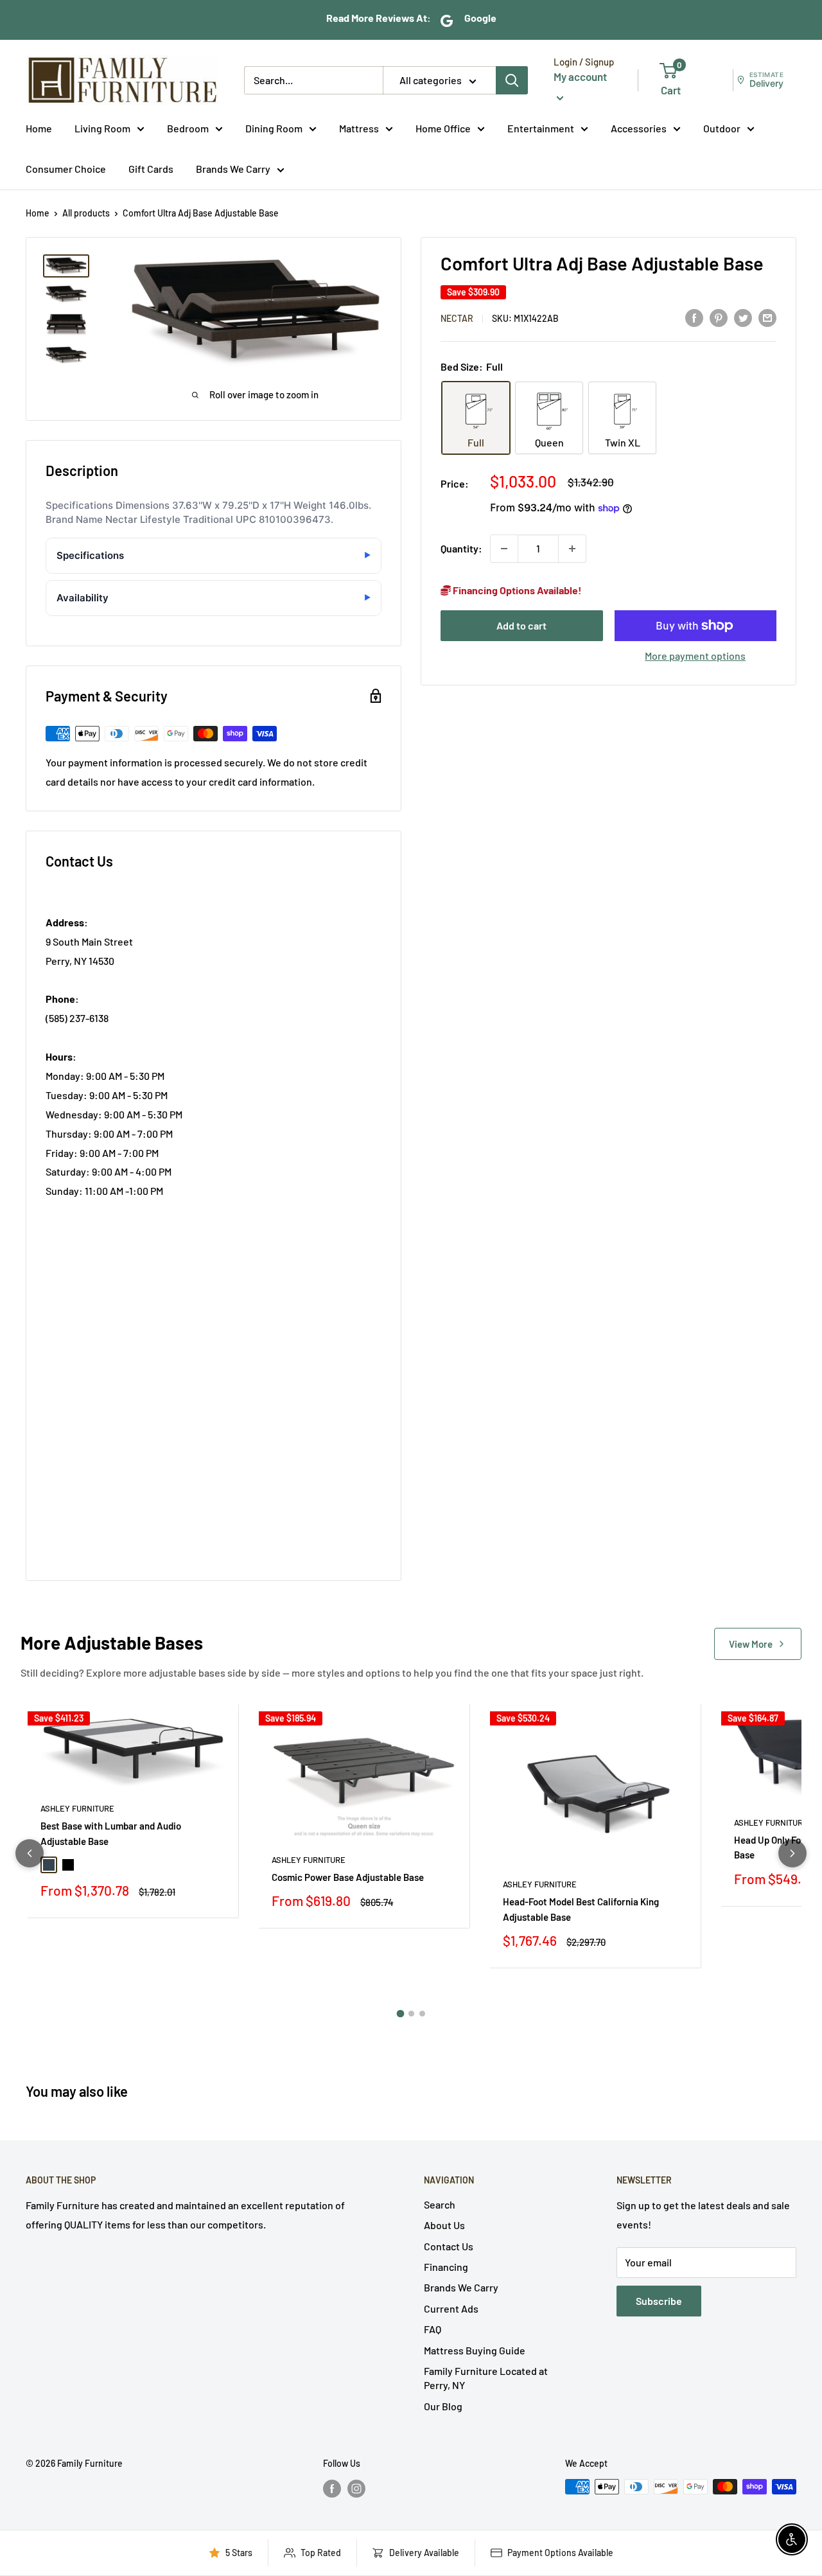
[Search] (512, 80)
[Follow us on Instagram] (356, 2488)
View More (751, 1644)
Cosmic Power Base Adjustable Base (348, 1877)
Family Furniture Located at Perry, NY (486, 2378)
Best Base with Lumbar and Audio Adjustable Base (111, 1833)
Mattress (359, 128)
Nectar (457, 318)
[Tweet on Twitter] (743, 317)
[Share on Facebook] (694, 317)
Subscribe (659, 2301)
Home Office (443, 128)
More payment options (695, 656)
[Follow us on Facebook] (332, 2488)
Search (440, 2204)
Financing (446, 2267)
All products (86, 213)
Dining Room (274, 128)
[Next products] (792, 1853)
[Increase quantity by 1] (572, 549)
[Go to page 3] (422, 2014)
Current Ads (451, 2308)
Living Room (102, 128)
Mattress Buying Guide (475, 2350)
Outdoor (722, 128)
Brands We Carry (233, 169)
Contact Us (449, 2246)
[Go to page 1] (400, 2014)
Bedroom (188, 128)
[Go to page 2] (411, 2014)
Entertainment (541, 128)
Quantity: (461, 548)
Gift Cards (151, 169)
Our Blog (443, 2406)
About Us (444, 2225)
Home (39, 128)
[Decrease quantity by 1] (504, 549)
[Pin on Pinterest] (719, 317)
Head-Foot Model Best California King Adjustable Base (581, 1909)
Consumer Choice (66, 169)
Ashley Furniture (77, 1808)
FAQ (433, 2329)
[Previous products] (30, 1853)
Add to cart (521, 625)
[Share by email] (767, 317)
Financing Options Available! (516, 590)
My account (580, 76)
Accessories (639, 128)
